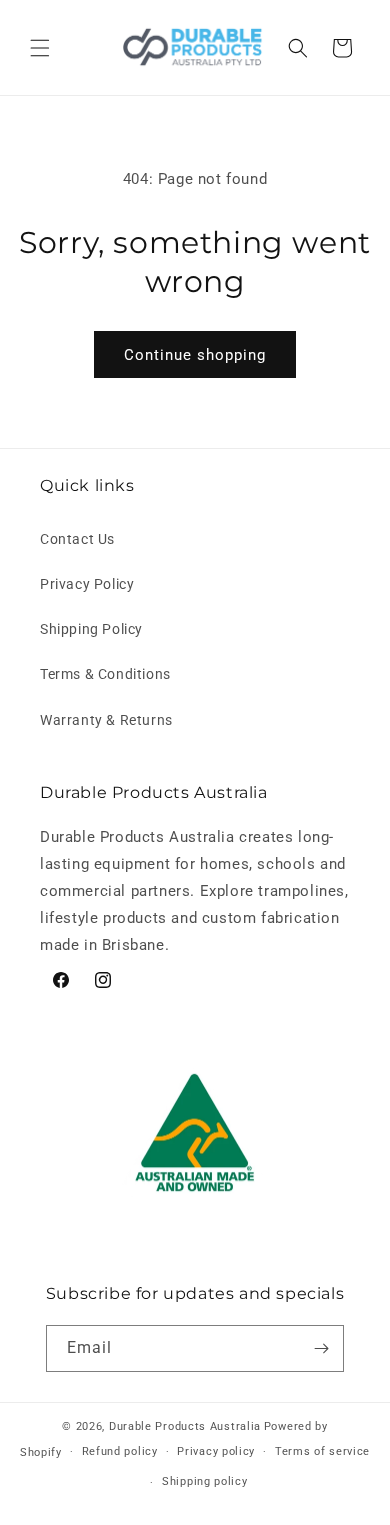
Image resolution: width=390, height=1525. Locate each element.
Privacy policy (216, 1451)
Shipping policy (205, 1481)
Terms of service (322, 1451)
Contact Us (77, 539)
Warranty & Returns (106, 720)
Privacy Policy (87, 584)
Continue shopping (195, 355)
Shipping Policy (91, 629)
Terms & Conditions (105, 674)
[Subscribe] (321, 1348)
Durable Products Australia (185, 1426)
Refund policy (120, 1451)
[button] (40, 48)
